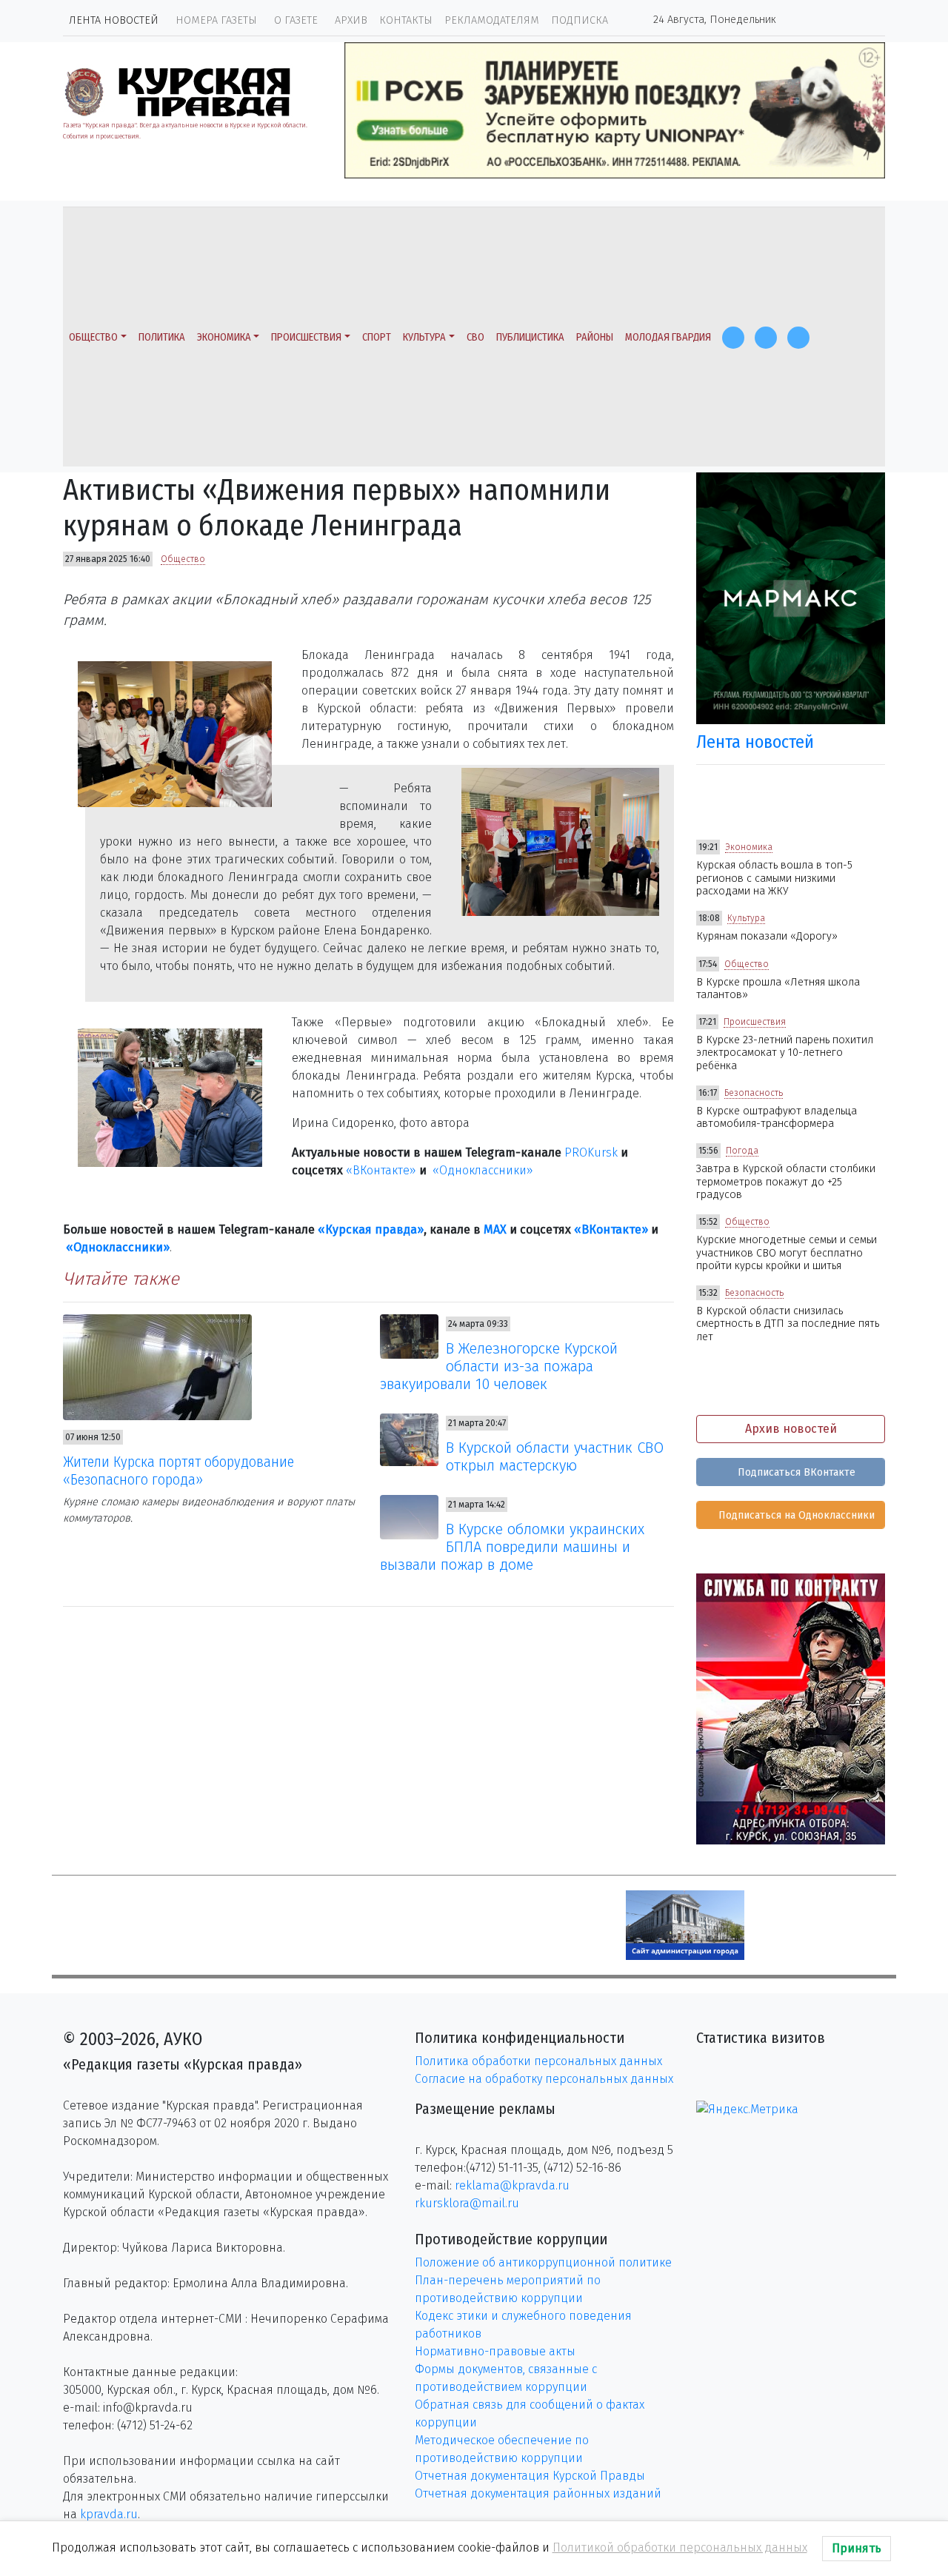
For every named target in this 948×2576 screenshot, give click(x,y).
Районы (595, 337)
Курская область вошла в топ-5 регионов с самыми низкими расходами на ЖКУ (774, 878)
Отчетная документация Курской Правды (530, 2476)
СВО (475, 337)
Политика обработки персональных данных (538, 2061)
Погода (742, 1151)
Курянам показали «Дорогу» (767, 936)
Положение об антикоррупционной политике (543, 2262)
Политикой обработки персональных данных (680, 2547)
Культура (424, 337)
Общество (93, 337)
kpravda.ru (109, 2514)
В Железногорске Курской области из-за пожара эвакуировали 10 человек (499, 1366)
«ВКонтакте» (381, 1170)
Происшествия (306, 337)
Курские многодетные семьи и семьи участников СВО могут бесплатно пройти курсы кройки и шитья (787, 1253)
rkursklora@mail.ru (467, 2203)
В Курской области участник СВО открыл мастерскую (555, 1456)
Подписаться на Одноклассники (795, 1515)
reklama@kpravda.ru (512, 2185)
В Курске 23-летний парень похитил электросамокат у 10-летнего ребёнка (785, 1053)
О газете (296, 20)
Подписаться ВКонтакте (795, 1472)
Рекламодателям (492, 20)
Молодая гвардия (668, 337)
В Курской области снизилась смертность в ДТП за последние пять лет (788, 1324)
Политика (162, 337)
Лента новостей (114, 20)
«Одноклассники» (483, 1170)
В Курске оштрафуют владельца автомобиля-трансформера (777, 1117)
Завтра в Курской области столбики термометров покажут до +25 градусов (786, 1182)
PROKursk (591, 1152)
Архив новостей (791, 1429)
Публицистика (530, 337)
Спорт (377, 337)
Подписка (580, 20)
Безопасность (754, 1093)
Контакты (406, 20)
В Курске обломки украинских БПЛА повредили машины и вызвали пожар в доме (513, 1547)
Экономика (224, 337)
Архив (351, 20)
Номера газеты (216, 20)
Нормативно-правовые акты (495, 2351)
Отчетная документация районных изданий (538, 2493)
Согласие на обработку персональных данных (544, 2079)
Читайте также (121, 1279)
